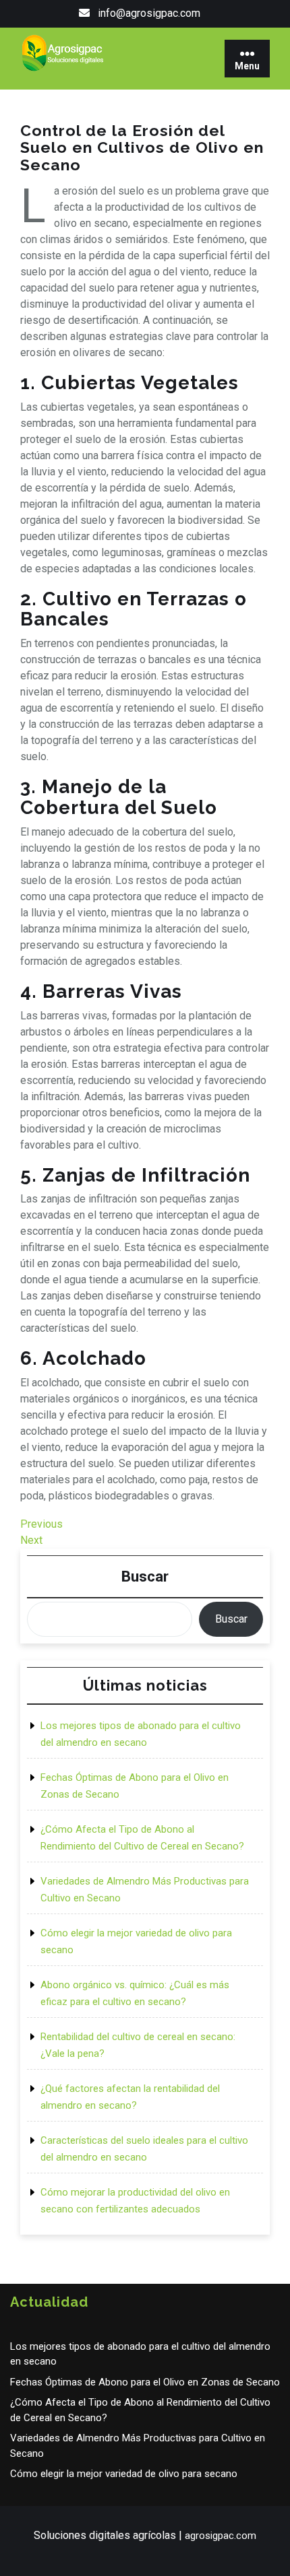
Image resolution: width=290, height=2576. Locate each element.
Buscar (145, 1577)
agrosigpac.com (221, 2536)
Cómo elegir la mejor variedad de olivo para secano (124, 2474)
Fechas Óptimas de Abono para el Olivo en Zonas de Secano (145, 2382)
